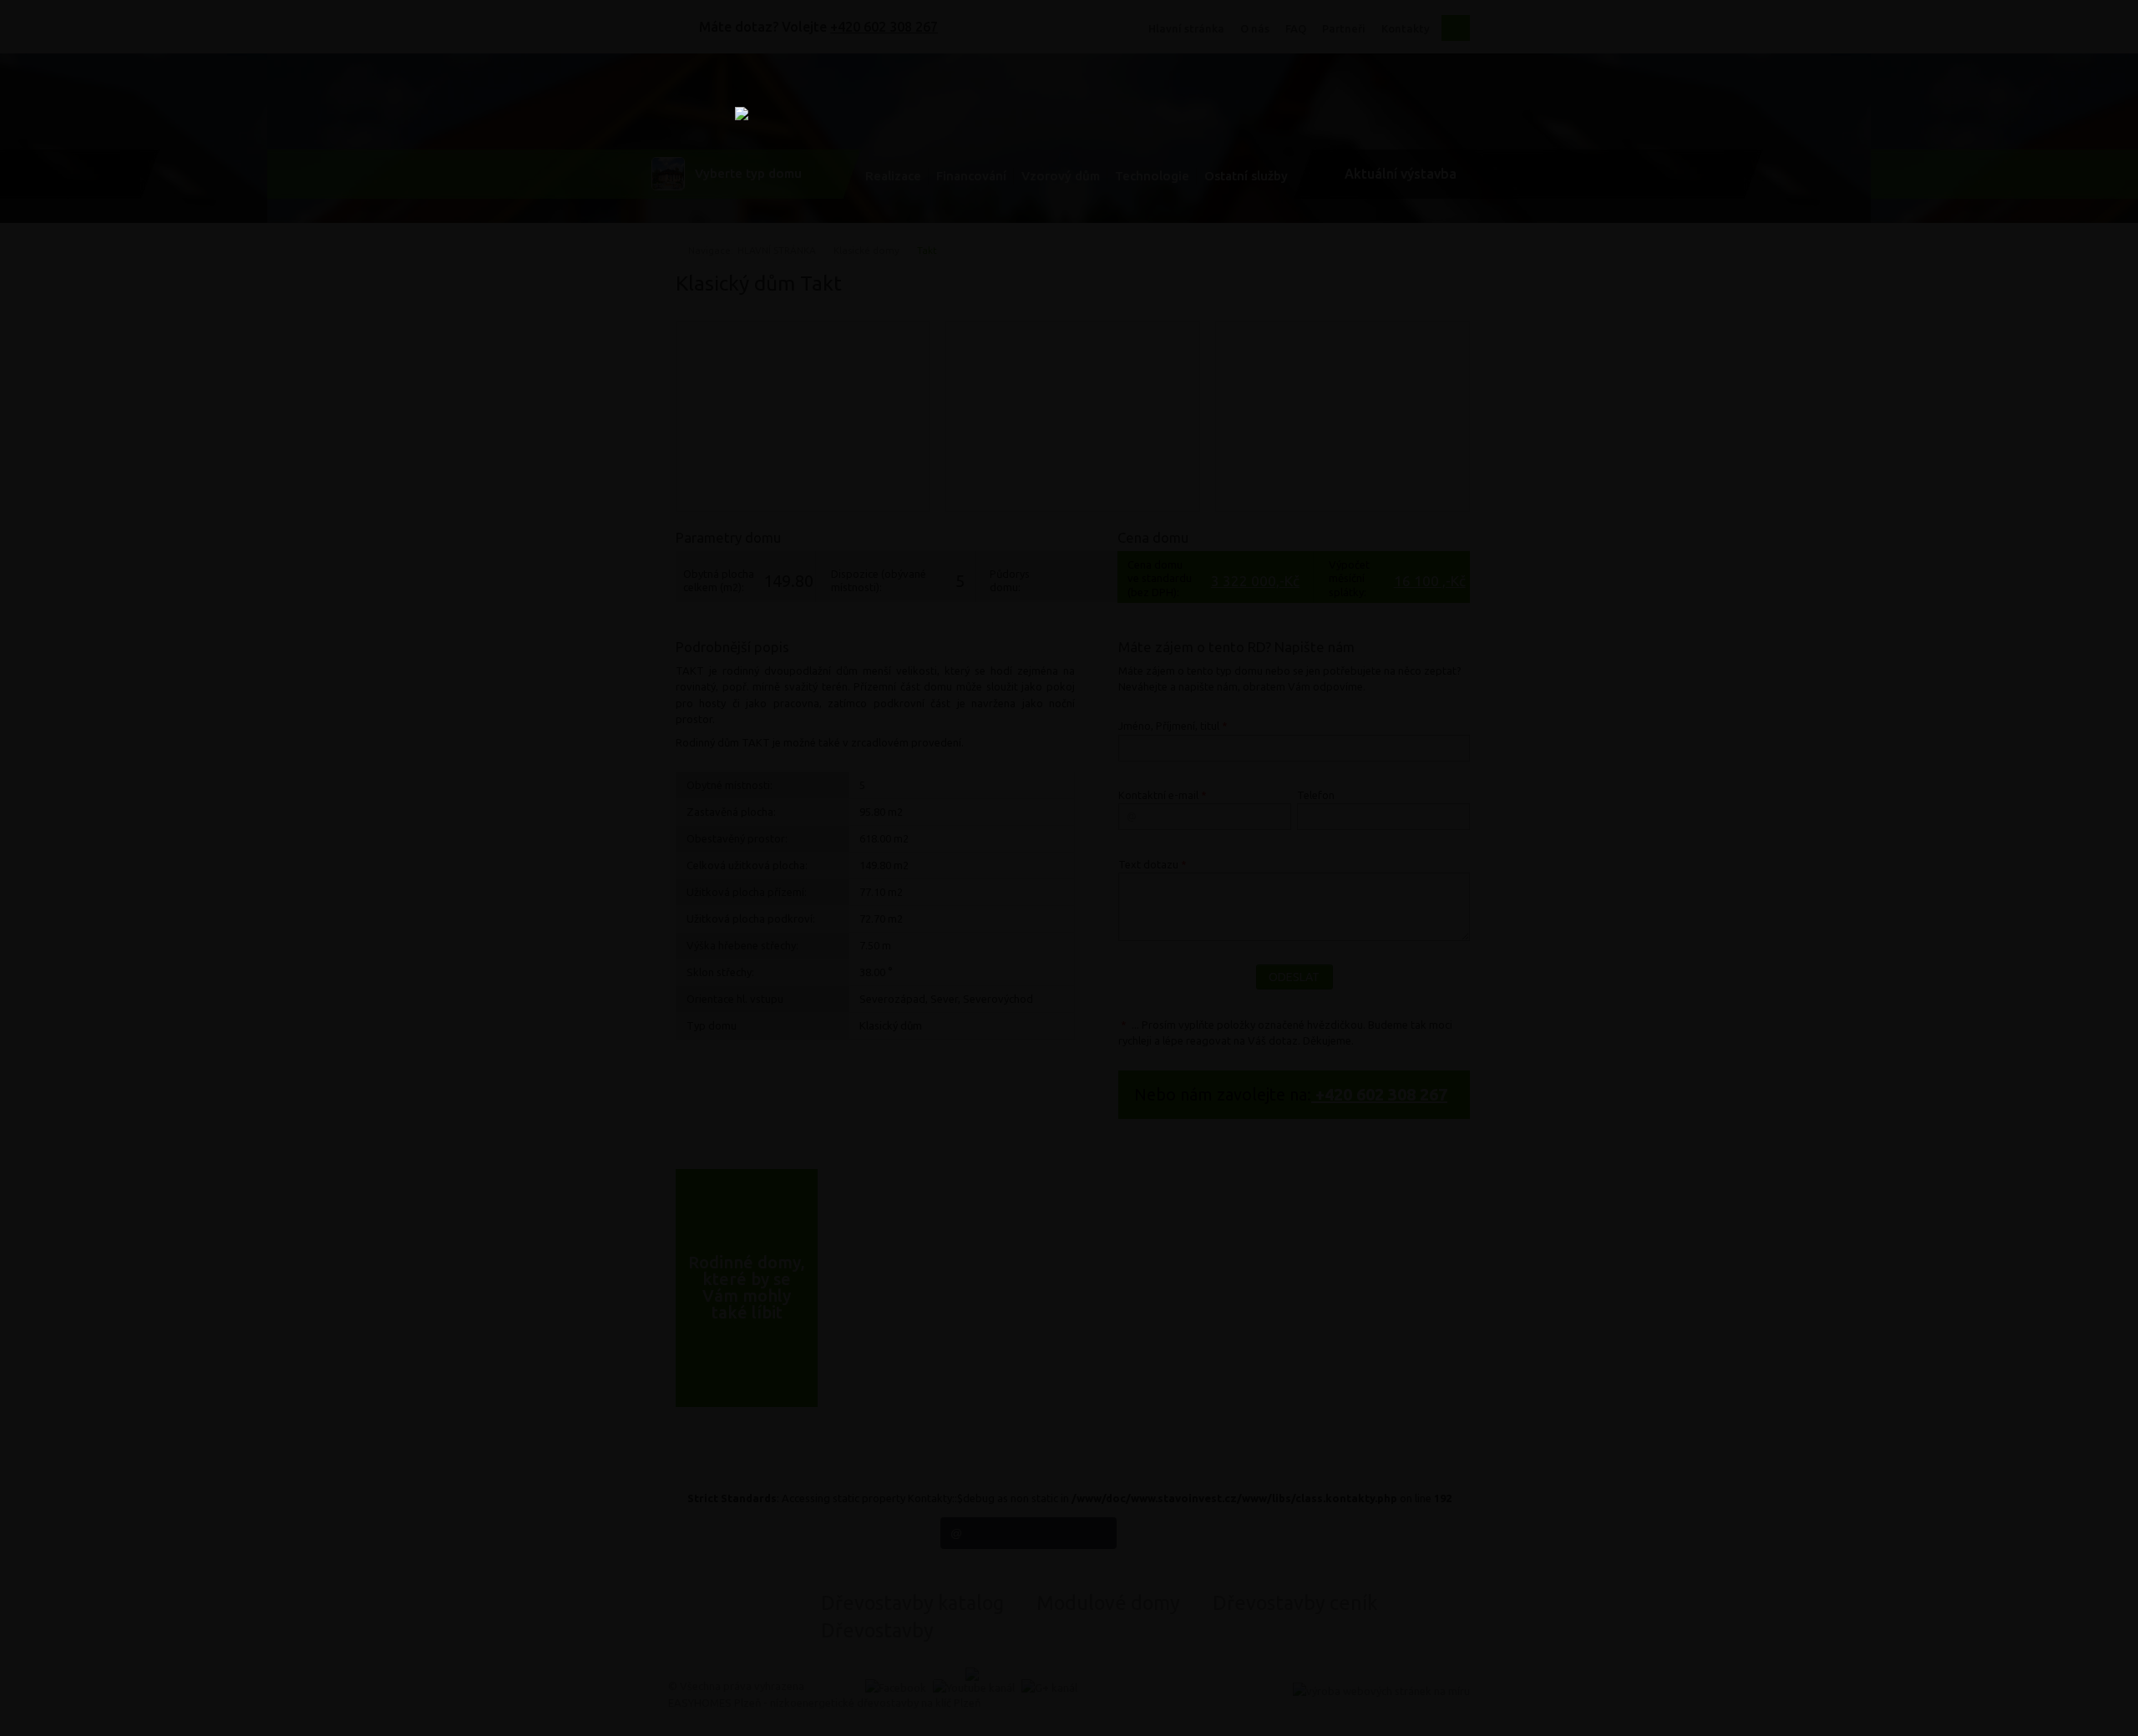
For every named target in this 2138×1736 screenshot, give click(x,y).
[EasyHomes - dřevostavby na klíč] (1069, 329)
